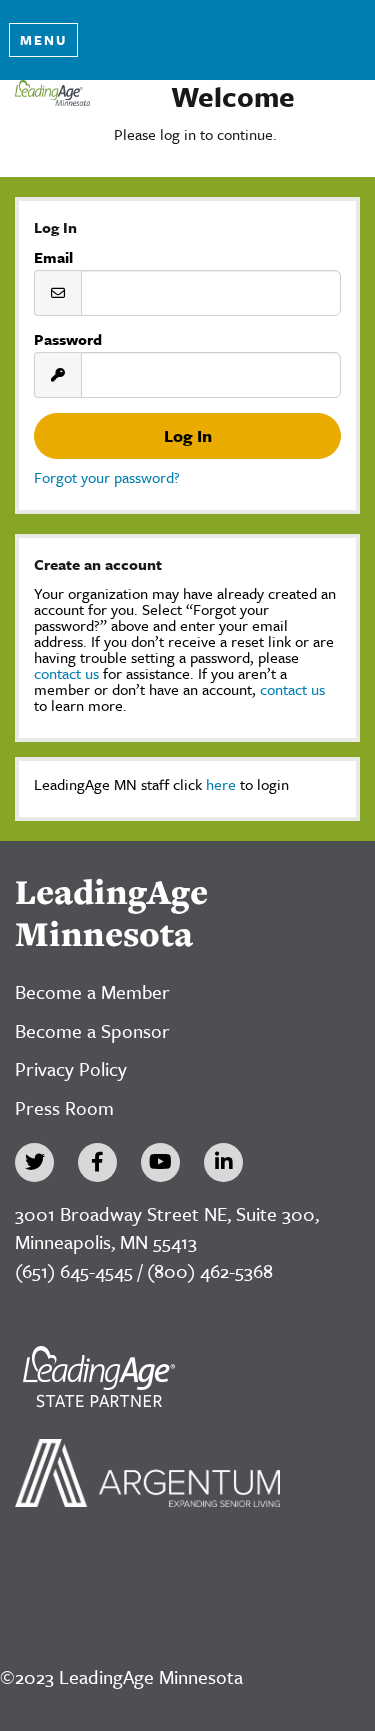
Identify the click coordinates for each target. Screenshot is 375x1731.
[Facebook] (97, 1162)
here (221, 784)
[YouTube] (160, 1162)
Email (53, 257)
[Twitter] (34, 1162)
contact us (66, 673)
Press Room (64, 1107)
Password (68, 339)
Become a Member (92, 991)
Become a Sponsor (92, 1030)
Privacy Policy (71, 1068)
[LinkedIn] (223, 1162)
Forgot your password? (107, 477)
